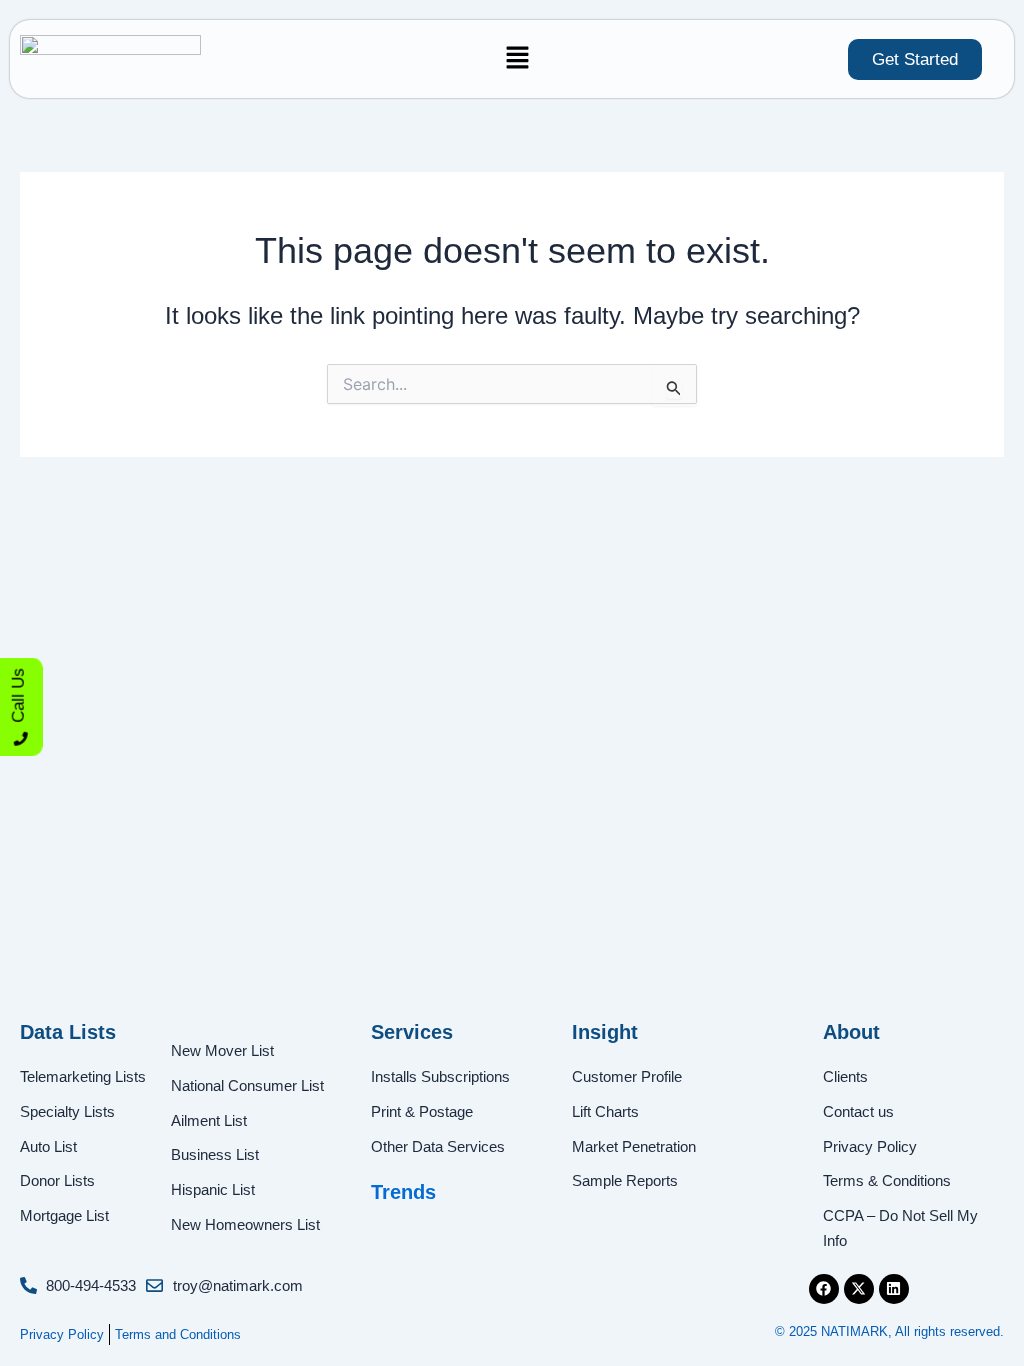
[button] (517, 59)
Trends (403, 1192)
